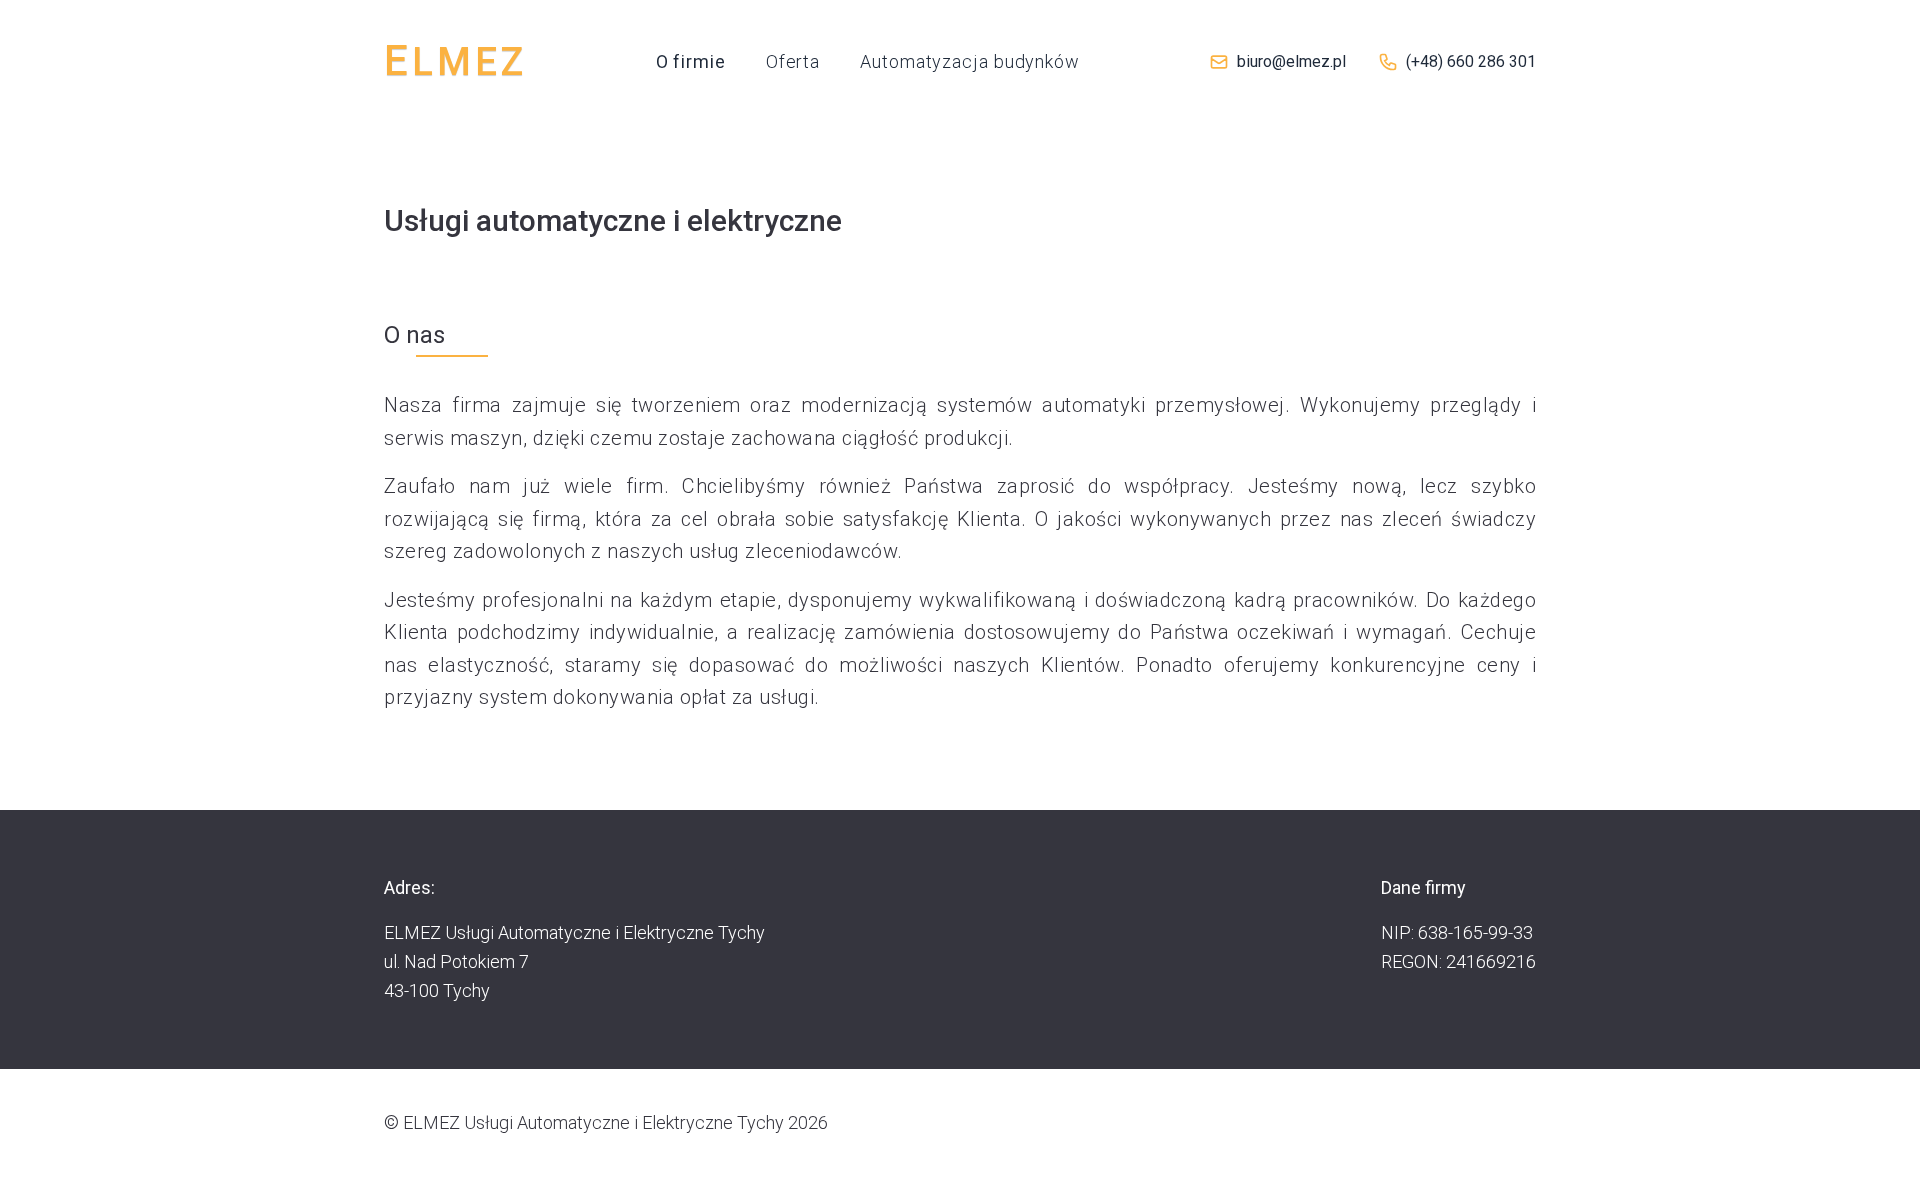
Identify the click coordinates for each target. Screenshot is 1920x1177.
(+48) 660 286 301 (1471, 61)
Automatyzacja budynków (970, 61)
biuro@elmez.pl (1291, 61)
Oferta (793, 61)
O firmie (691, 61)
